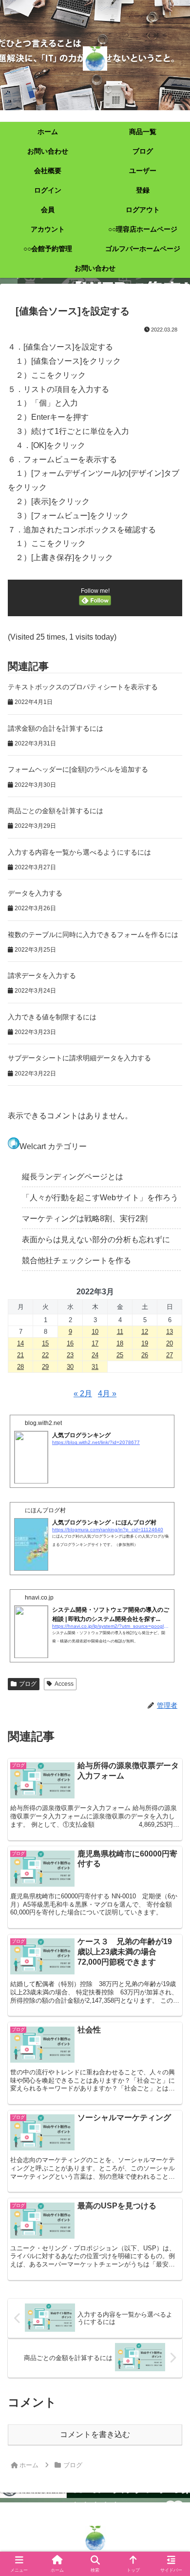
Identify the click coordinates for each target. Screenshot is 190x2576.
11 (120, 1332)
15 (45, 1343)
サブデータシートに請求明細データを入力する (79, 1058)
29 (45, 1367)
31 (95, 1367)
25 (120, 1355)
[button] (171, 1707)
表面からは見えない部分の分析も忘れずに (96, 1239)
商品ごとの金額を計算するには (56, 811)
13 (170, 1332)
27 (170, 1355)
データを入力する (35, 893)
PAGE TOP (175, 2490)
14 (20, 1343)
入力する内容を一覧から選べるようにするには (79, 852)
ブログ (28, 1684)
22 (45, 1355)
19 (145, 1343)
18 (120, 1343)
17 (95, 1343)
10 (95, 1332)
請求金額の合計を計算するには (56, 728)
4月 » (107, 1394)
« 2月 (83, 1394)
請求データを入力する (42, 976)
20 (170, 1343)
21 (20, 1355)
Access (64, 1684)
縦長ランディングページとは (73, 1177)
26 (145, 1355)
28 (20, 1367)
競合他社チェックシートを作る (76, 1260)
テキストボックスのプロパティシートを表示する (83, 687)
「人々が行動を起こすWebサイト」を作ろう (100, 1198)
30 (70, 1367)
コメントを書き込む (95, 2434)
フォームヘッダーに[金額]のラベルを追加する (78, 769)
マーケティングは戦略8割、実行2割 (85, 1219)
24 (95, 1355)
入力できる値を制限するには (52, 1017)
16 (70, 1343)
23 (70, 1355)
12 (145, 1332)
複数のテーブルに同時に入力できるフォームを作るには (93, 935)
